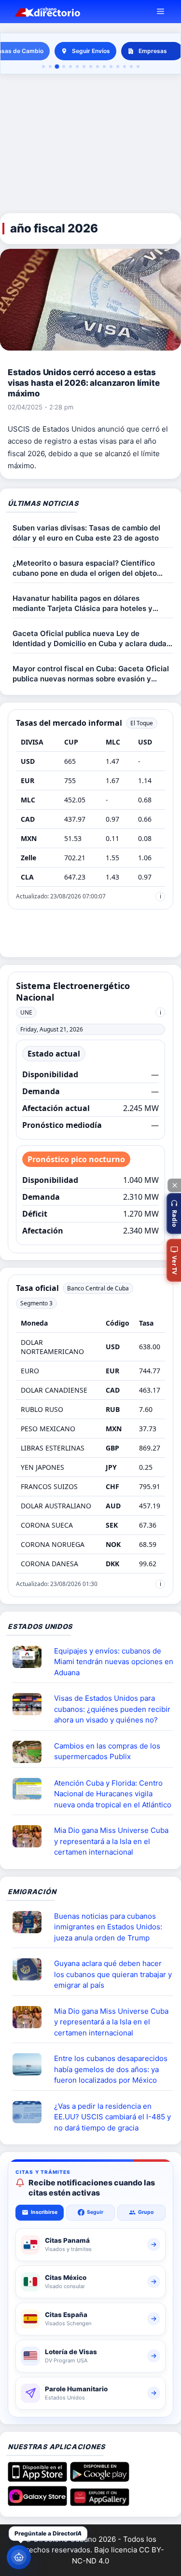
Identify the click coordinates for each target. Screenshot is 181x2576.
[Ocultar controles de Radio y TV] (174, 1185)
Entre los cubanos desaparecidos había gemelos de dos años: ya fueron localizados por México (111, 2069)
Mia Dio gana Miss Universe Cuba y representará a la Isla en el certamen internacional (111, 1841)
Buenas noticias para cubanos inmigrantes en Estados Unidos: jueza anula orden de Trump (108, 1927)
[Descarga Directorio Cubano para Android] (100, 2479)
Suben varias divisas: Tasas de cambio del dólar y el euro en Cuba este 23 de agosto (86, 533)
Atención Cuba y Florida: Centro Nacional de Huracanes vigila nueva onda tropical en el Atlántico (113, 1794)
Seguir (95, 2212)
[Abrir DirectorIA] (19, 2557)
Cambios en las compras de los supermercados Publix (107, 1751)
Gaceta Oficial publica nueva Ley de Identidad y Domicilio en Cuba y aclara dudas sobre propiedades (91, 639)
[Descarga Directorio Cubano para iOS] (37, 2479)
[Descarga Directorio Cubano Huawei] (100, 2503)
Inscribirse (44, 2212)
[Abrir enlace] (31, 1657)
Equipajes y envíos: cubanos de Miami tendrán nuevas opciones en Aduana (114, 1662)
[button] (174, 1213)
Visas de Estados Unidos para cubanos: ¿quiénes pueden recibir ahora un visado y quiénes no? (112, 1709)
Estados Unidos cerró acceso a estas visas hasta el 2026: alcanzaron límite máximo (84, 383)
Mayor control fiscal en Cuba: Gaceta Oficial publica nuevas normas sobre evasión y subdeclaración (91, 674)
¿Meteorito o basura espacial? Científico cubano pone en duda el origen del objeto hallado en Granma (85, 568)
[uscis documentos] (31, 2112)
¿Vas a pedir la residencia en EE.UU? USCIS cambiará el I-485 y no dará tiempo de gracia (112, 2117)
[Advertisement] (90, 144)
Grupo (146, 2212)
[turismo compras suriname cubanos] (31, 1969)
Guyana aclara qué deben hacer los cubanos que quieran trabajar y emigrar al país (113, 1974)
